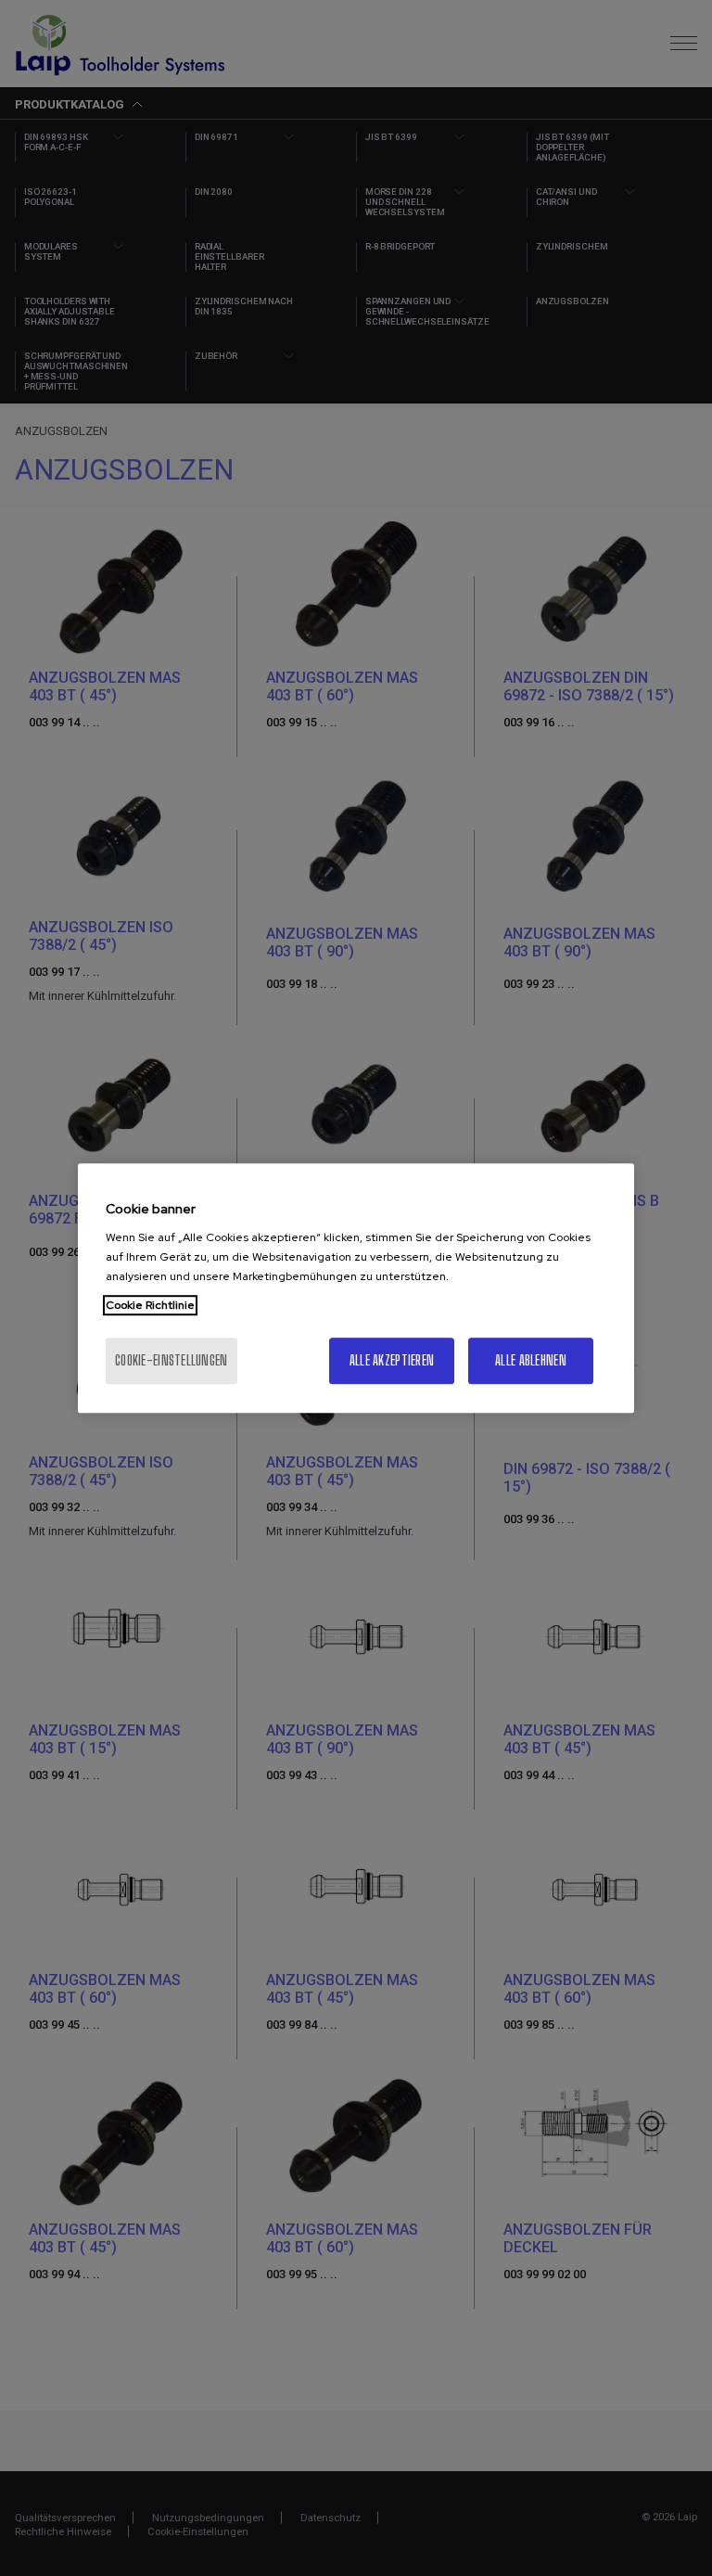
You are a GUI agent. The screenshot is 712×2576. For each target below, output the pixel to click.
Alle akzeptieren (392, 1360)
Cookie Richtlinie (150, 1305)
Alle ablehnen (531, 1360)
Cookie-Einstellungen (172, 1360)
